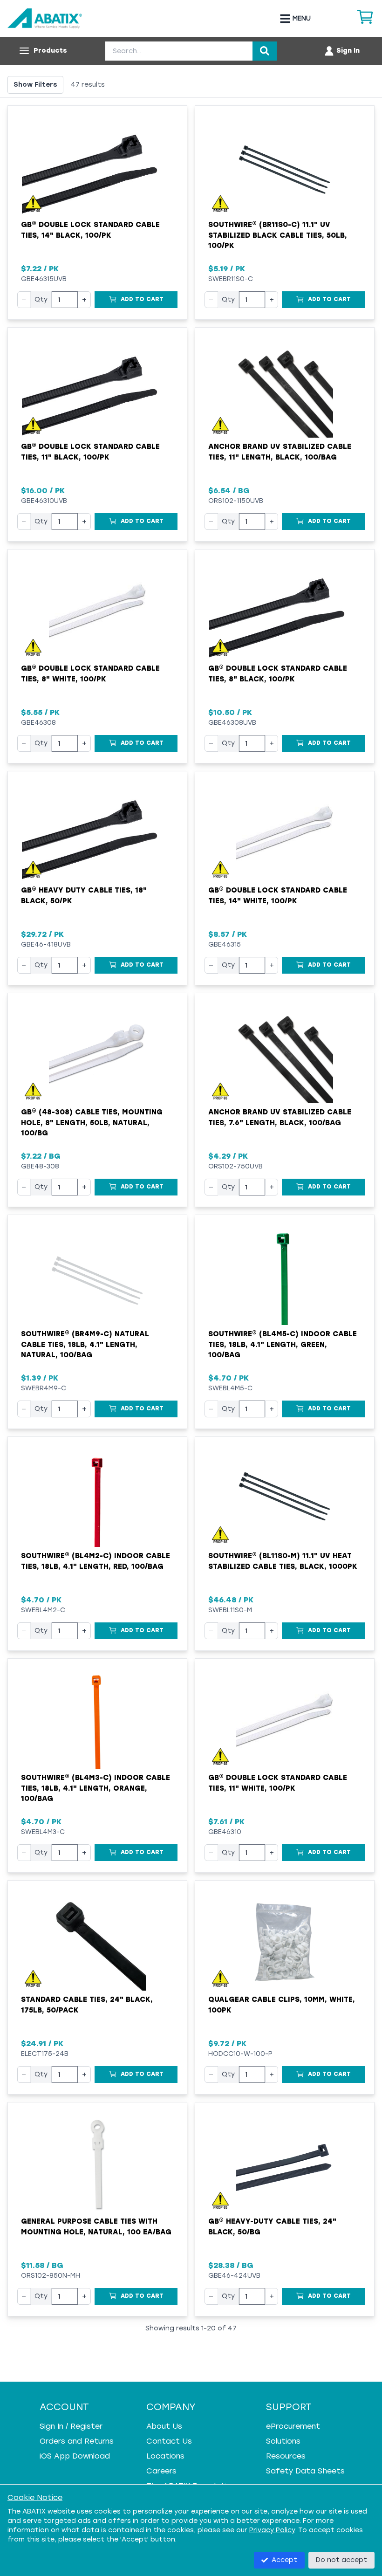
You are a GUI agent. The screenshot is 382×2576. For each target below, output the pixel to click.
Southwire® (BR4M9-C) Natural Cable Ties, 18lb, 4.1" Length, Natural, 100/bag (85, 1344)
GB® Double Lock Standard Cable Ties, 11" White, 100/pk (278, 1783)
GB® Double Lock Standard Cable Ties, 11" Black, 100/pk (90, 452)
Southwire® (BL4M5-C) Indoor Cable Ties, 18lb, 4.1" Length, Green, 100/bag (283, 1344)
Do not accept (341, 2560)
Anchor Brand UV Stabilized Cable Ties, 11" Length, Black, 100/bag (280, 452)
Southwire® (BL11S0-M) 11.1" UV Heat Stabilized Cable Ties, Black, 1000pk (283, 1561)
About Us (164, 2426)
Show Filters (35, 85)
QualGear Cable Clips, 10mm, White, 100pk (282, 2005)
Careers (161, 2471)
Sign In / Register (71, 2426)
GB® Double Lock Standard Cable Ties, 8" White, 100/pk (90, 674)
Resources (286, 2456)
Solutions (283, 2441)
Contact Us (169, 2441)
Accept (284, 2560)
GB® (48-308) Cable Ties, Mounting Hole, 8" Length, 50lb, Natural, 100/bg (92, 1123)
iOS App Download (75, 2456)
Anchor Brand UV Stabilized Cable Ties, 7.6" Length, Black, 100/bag (280, 1117)
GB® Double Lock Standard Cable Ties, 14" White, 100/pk (278, 896)
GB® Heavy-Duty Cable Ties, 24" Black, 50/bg (272, 2227)
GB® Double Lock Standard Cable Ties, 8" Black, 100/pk (278, 674)
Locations (165, 2456)
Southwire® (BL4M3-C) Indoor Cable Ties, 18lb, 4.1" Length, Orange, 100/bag (95, 1788)
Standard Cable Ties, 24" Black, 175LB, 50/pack (87, 2005)
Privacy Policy (272, 2530)
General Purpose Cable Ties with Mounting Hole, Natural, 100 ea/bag (96, 2227)
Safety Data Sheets (305, 2471)
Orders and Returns (77, 2441)
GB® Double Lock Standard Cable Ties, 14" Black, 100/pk (90, 230)
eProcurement (293, 2426)
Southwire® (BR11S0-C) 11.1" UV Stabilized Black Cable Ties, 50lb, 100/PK (278, 235)
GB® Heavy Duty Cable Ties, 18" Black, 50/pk (84, 896)
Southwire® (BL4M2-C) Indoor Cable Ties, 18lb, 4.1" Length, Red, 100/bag (95, 1561)
